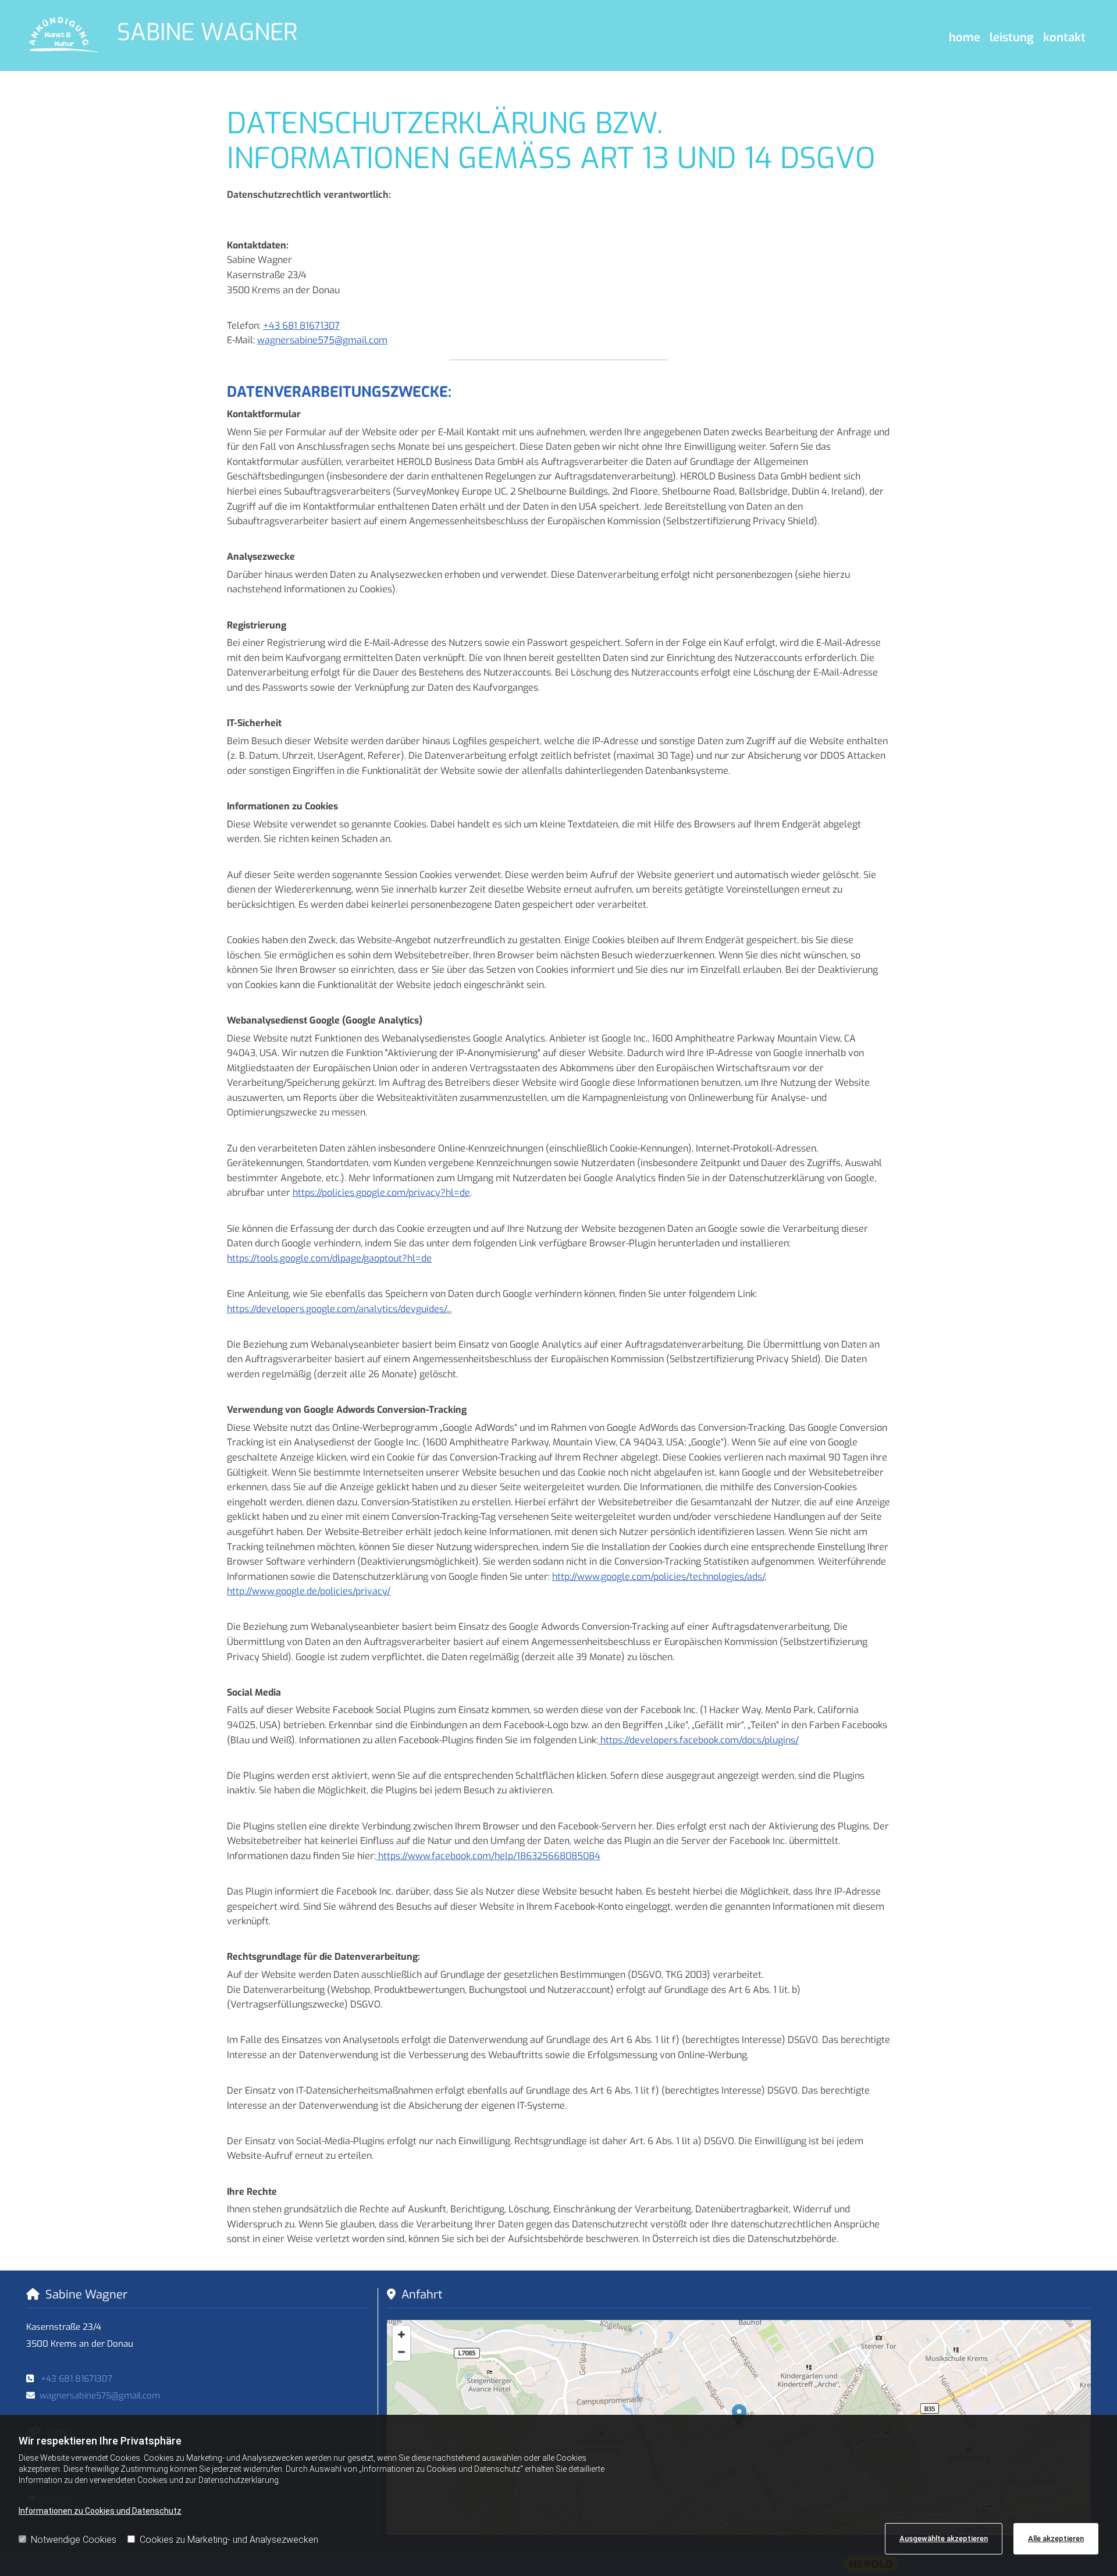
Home (965, 38)
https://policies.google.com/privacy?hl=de (381, 1193)
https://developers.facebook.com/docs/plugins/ (698, 1740)
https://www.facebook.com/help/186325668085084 (488, 1856)
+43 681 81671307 (301, 326)
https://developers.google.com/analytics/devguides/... (339, 1309)
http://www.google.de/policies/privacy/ (309, 1591)
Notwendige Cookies (74, 2540)
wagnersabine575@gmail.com (322, 340)
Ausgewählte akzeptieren (944, 2538)
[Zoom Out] (401, 2352)
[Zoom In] (401, 2335)
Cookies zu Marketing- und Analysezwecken (229, 2540)
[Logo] (63, 35)
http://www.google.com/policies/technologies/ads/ (658, 1577)
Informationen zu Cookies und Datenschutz (100, 2511)
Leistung (1012, 38)
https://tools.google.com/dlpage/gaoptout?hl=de (329, 1258)
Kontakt (1064, 38)
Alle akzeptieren (1056, 2538)
